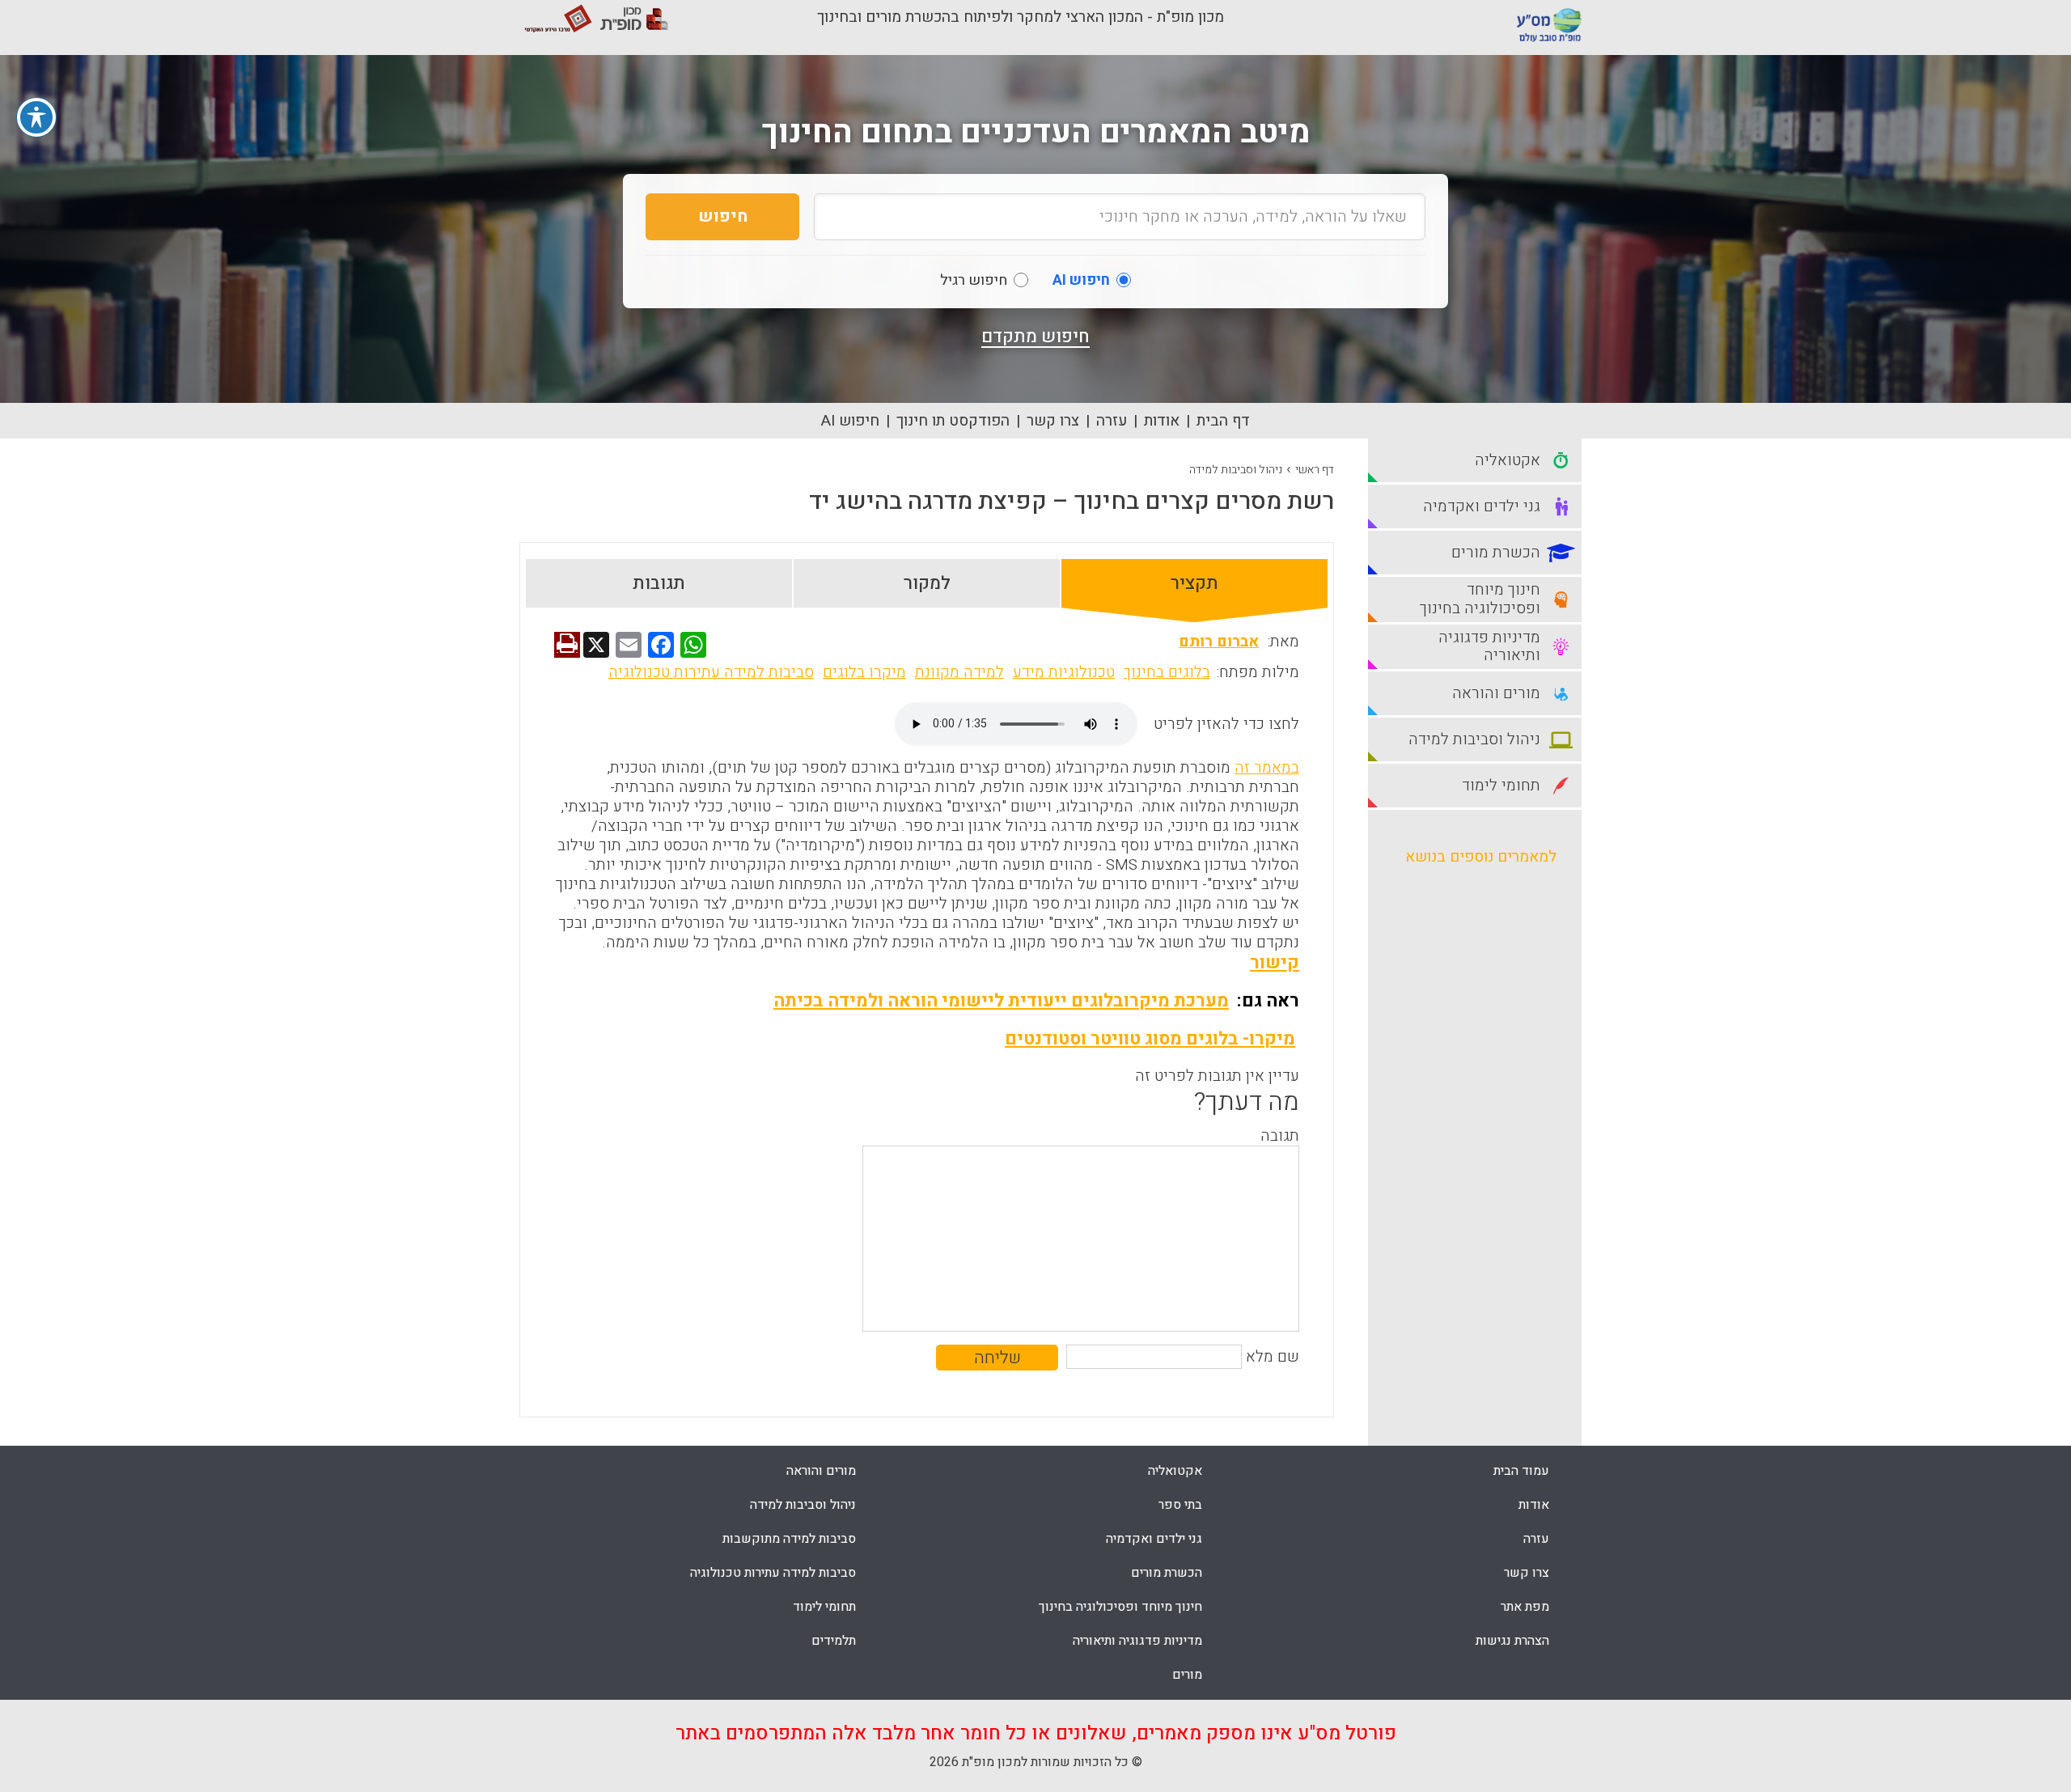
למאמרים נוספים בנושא (1481, 857)
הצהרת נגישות (1512, 1641)
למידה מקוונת (959, 672)
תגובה (1280, 1136)
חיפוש (723, 216)
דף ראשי (1315, 470)
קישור (1275, 963)
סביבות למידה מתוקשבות (789, 1539)
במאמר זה (1267, 768)
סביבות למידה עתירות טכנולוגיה (711, 672)
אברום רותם (1219, 642)
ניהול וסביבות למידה (1236, 470)
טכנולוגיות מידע (1064, 672)
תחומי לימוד (824, 1607)
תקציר (1194, 583)
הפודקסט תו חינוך (953, 421)
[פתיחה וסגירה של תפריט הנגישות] (36, 117)
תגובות (659, 583)
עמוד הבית (1521, 1471)
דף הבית (1223, 421)
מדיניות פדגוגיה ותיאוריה (1137, 1641)
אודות (1162, 421)
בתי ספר (1180, 1505)
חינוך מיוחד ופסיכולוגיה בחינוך (1120, 1607)
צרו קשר (1053, 421)
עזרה (1112, 421)
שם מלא (1273, 1357)
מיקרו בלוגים (864, 672)
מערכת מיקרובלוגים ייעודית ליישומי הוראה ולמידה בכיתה (1001, 1001)
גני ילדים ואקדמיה (1154, 1539)
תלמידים (834, 1641)
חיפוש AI (850, 421)
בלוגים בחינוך (1167, 672)
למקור (927, 583)
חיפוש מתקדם (1035, 337)
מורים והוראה (821, 1471)
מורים (1187, 1675)
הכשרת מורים (1167, 1573)
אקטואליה (1175, 1471)
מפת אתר (1525, 1607)
